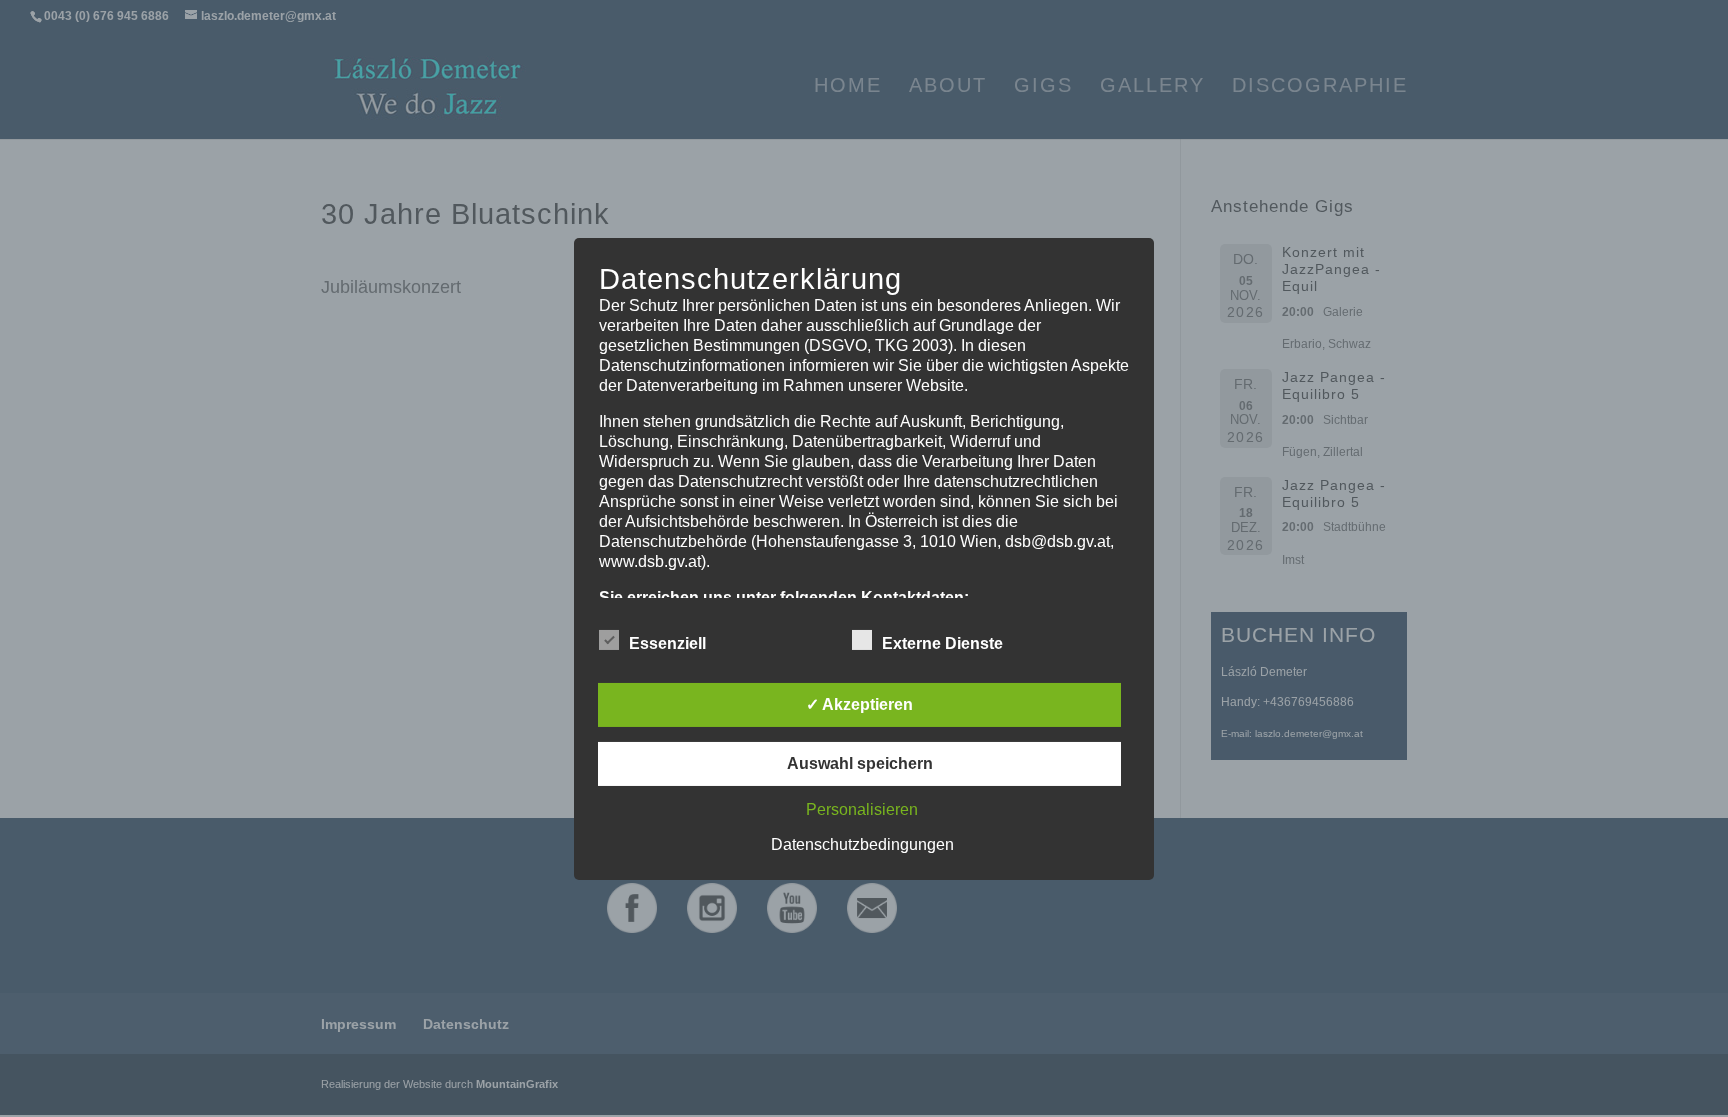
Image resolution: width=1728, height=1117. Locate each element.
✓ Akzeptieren (859, 704)
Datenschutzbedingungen (862, 844)
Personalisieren (862, 809)
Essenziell (667, 643)
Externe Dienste (942, 643)
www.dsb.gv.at (650, 560)
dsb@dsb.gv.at (1057, 540)
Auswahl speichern (860, 763)
